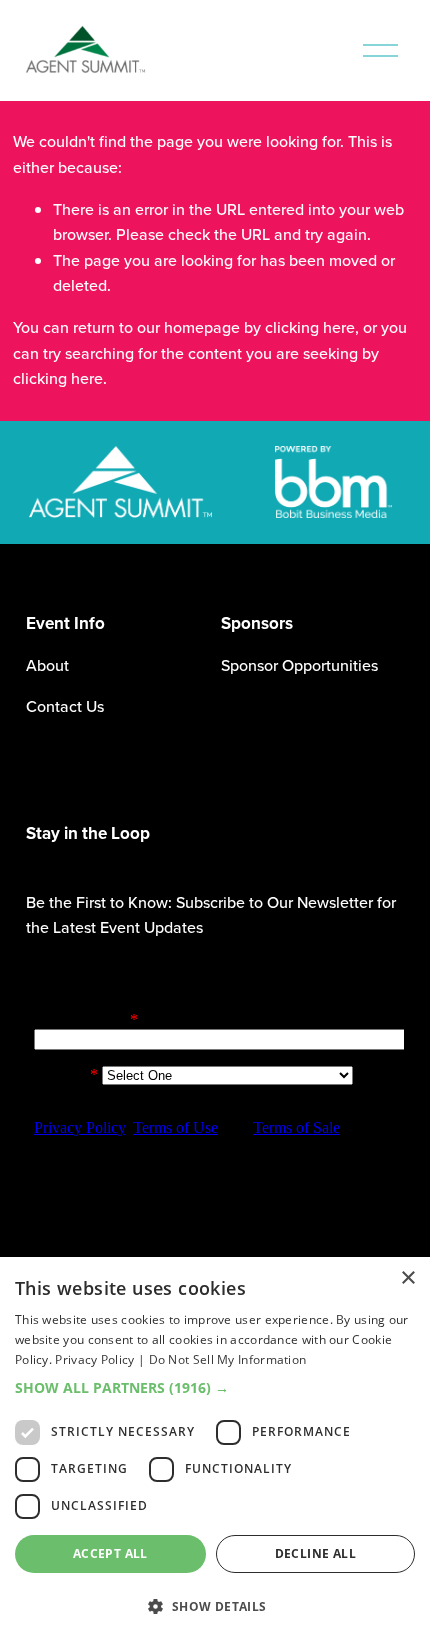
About (47, 665)
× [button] (407, 1278)
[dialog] (215, 1448)
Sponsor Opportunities (299, 665)
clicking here (310, 327)
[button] (215, 1387)
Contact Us (65, 706)
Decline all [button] (315, 1553)
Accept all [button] (110, 1553)
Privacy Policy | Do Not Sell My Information (180, 1359)
